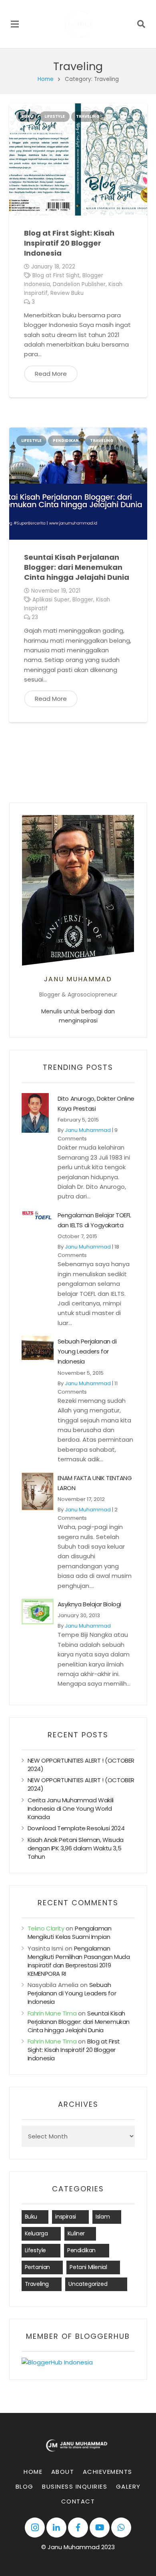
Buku (27, 116)
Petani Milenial (88, 2267)
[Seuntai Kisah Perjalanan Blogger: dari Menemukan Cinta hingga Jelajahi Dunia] (78, 484)
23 (35, 617)
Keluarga (36, 2233)
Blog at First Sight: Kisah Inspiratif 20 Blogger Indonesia (69, 243)
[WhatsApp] (121, 2528)
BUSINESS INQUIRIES (75, 2486)
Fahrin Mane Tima (52, 2013)
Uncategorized (88, 2284)
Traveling (88, 116)
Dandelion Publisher (79, 284)
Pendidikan (66, 441)
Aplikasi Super (51, 600)
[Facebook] (78, 2528)
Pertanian (37, 2267)
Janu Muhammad (88, 1130)
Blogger (83, 600)
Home (46, 79)
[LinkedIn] (56, 2528)
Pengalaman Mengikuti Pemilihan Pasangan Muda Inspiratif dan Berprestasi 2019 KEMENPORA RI (79, 1961)
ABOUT (63, 2472)
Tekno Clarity (46, 1928)
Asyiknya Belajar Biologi (89, 1604)
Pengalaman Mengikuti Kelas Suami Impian (70, 1933)
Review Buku (67, 293)
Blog (25, 2486)
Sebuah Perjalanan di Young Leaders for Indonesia (87, 1351)
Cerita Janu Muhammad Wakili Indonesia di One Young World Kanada (71, 1808)
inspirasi (65, 2217)
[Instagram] (35, 2528)
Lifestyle (55, 116)
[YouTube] (100, 2528)
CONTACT (78, 2501)
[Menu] (15, 24)
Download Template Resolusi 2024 (76, 1828)
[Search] (141, 24)
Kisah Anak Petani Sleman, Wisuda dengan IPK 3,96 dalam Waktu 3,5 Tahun (76, 1848)
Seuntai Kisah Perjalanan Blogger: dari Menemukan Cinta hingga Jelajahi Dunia (77, 567)
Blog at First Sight (56, 275)
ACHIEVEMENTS (108, 2472)
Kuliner (76, 2233)
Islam (103, 2217)
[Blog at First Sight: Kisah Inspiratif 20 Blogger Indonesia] (78, 159)
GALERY (128, 2486)
